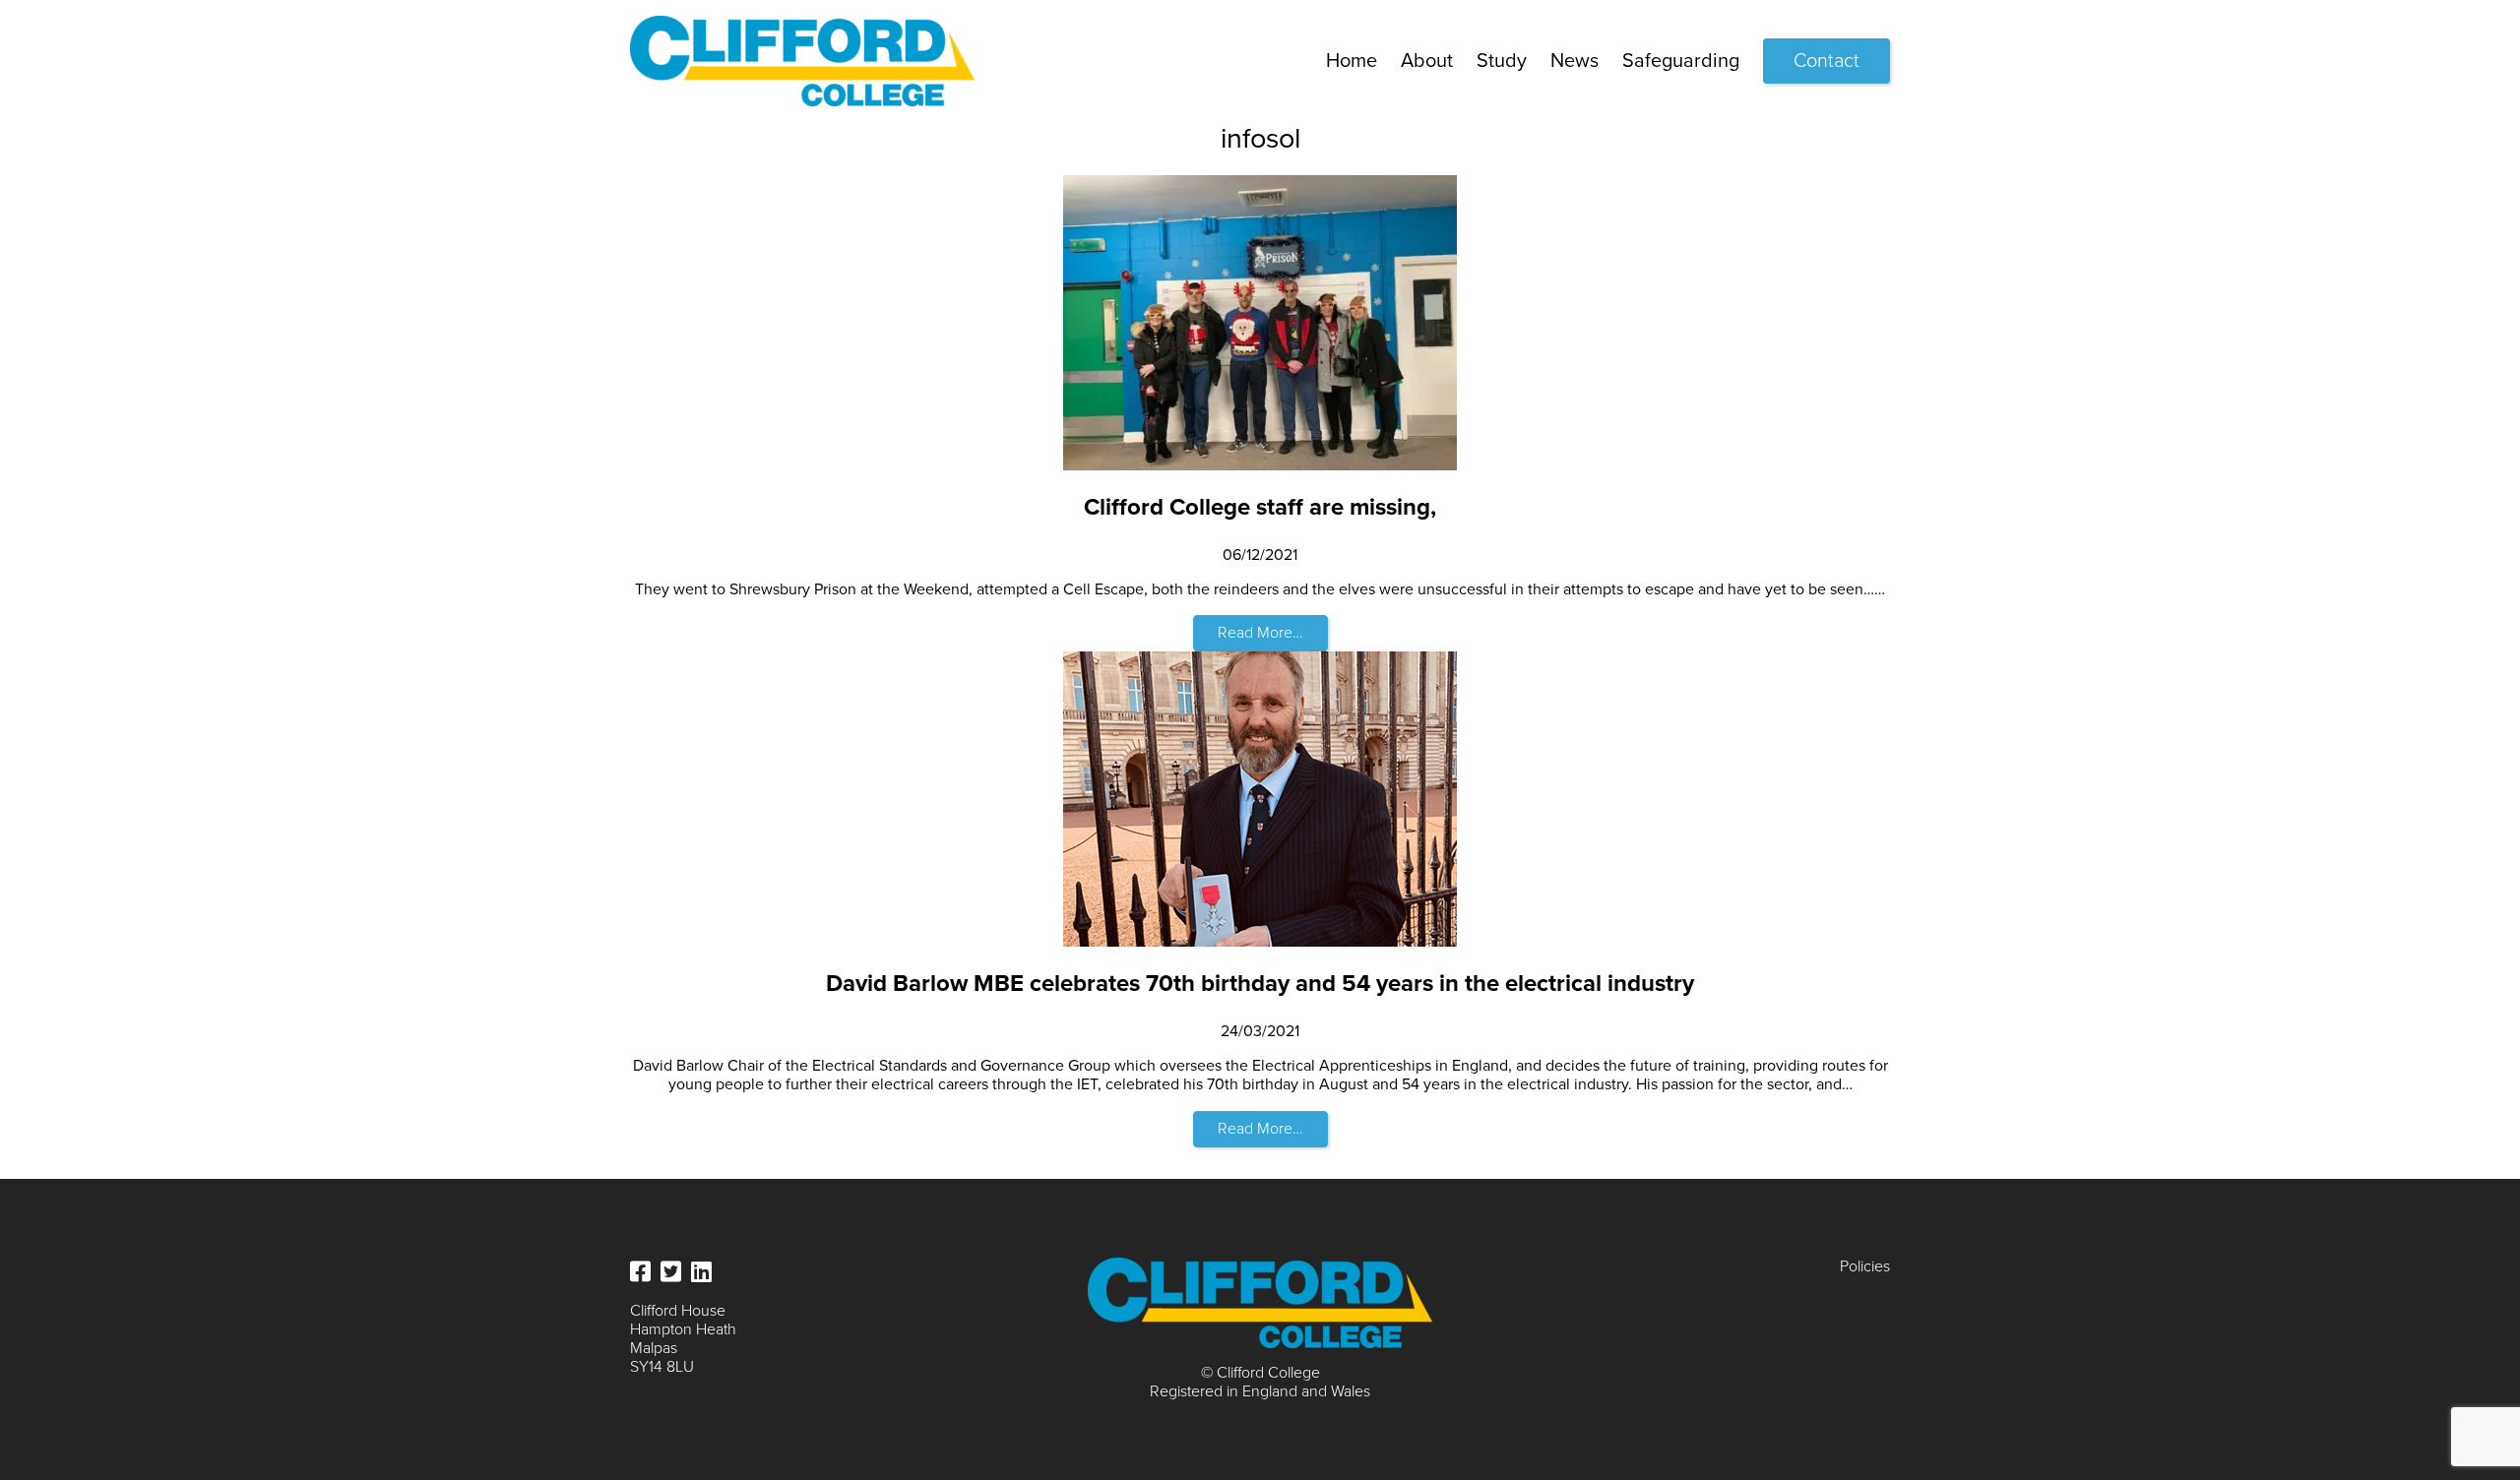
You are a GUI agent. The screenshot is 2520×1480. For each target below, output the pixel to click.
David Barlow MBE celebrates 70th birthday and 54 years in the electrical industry (1260, 984)
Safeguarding (1681, 61)
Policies (1865, 1266)
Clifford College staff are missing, (1260, 507)
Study (1502, 61)
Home (1352, 61)
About (1427, 61)
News (1575, 61)
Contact (1827, 61)
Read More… (1260, 633)
